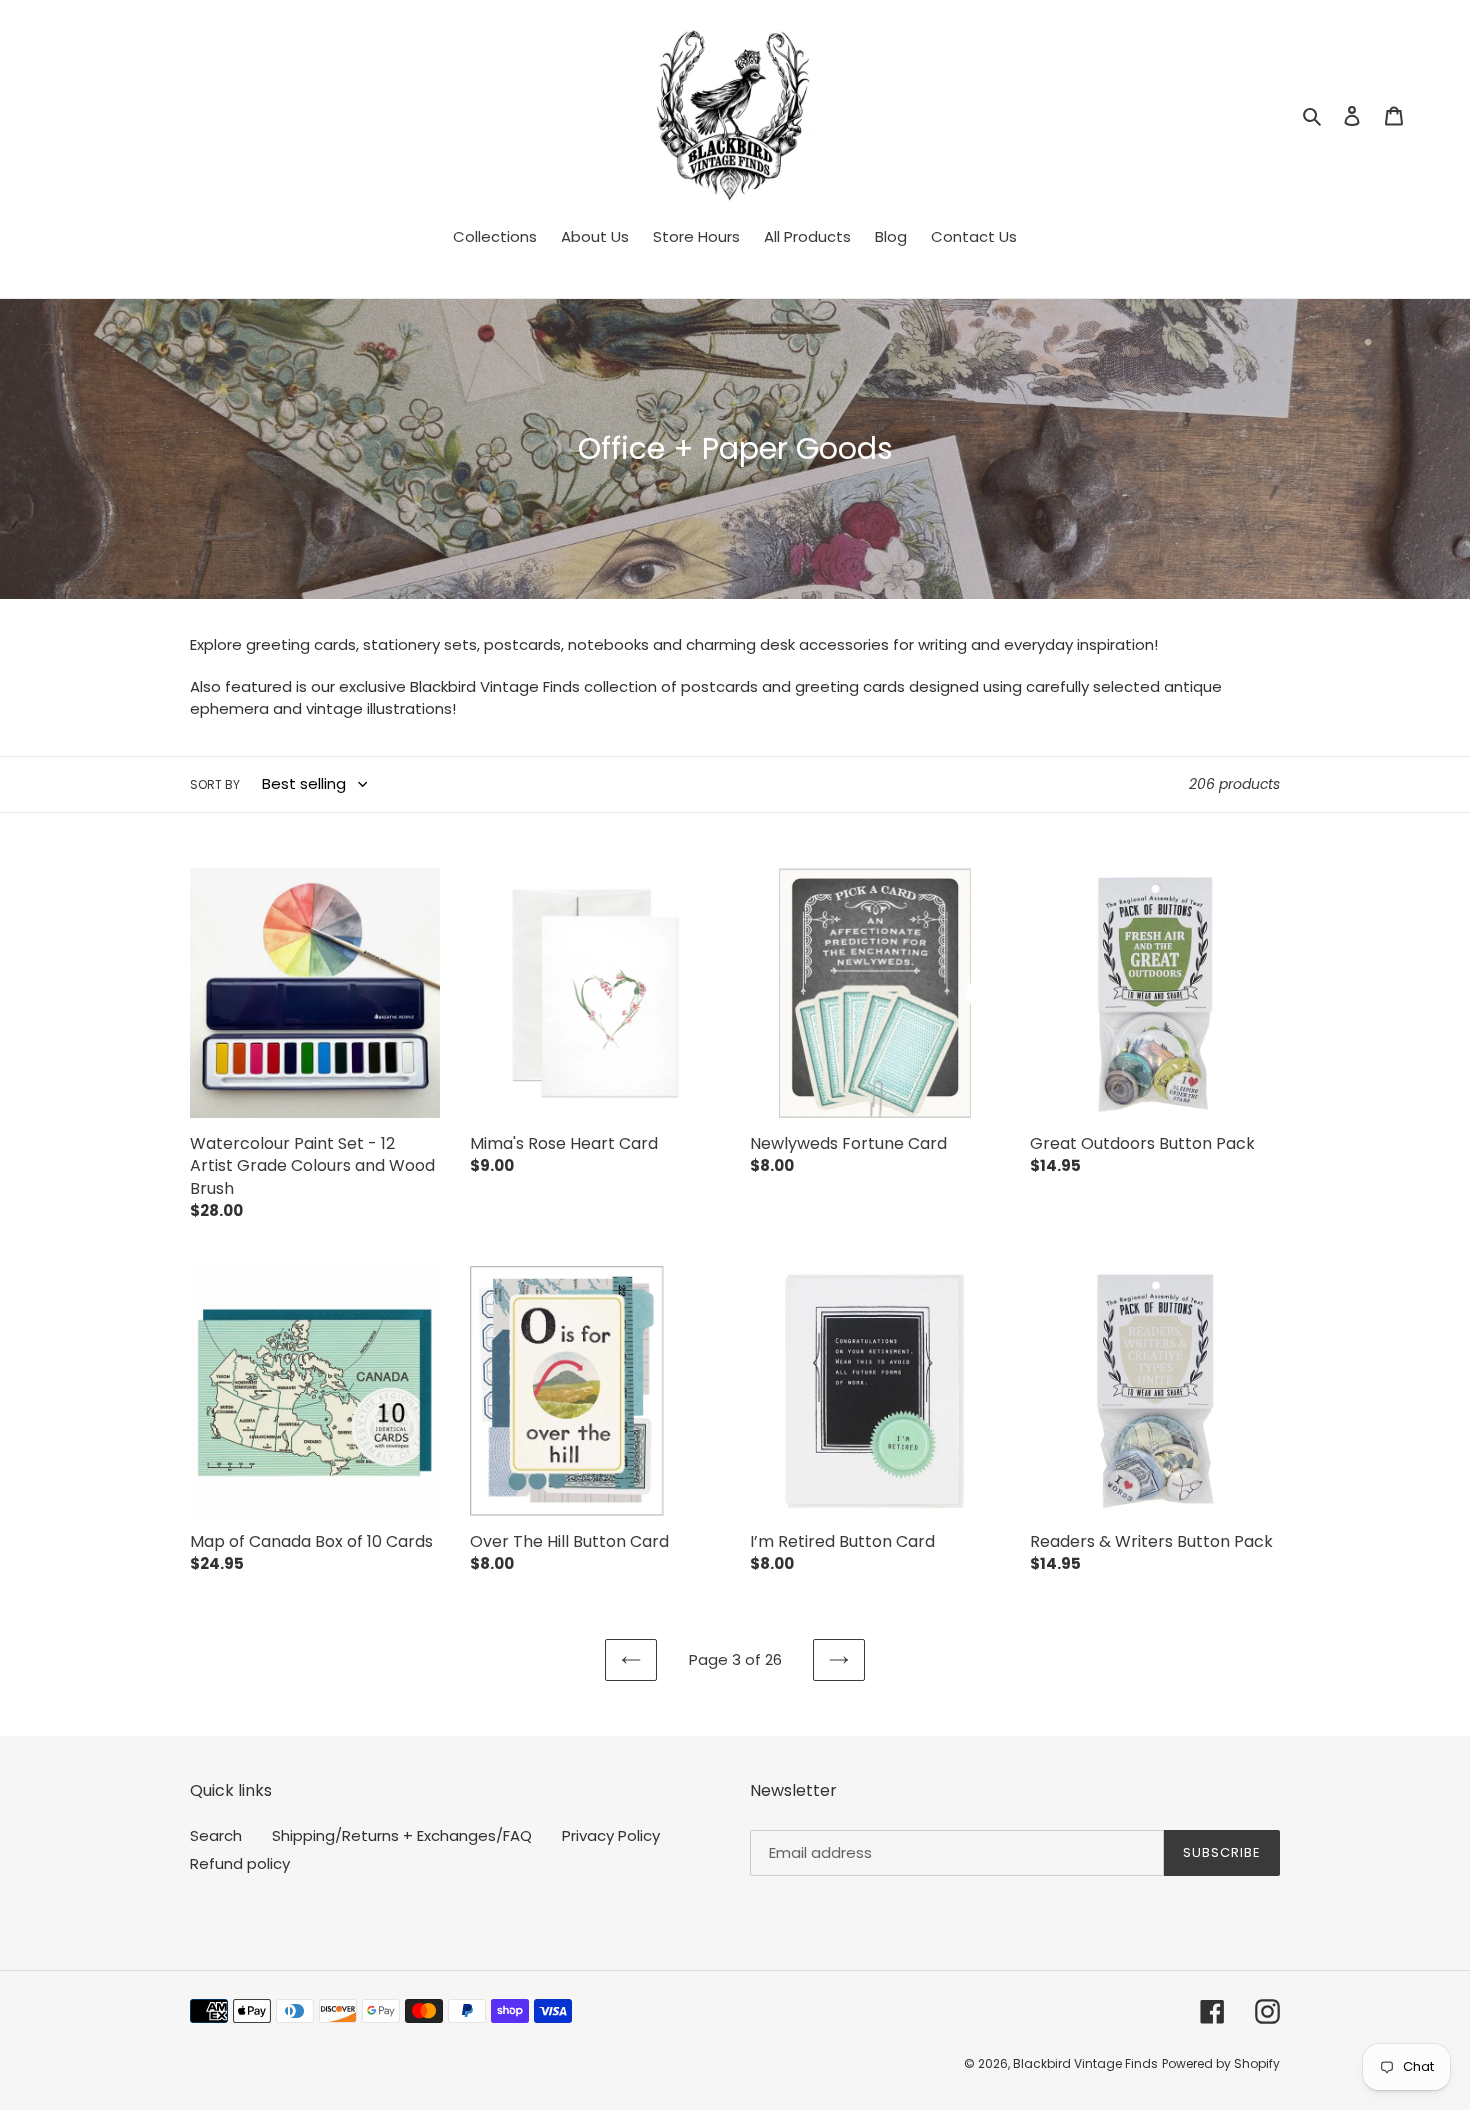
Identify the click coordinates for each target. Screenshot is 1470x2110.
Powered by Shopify (1221, 2063)
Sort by (215, 784)
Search (216, 1835)
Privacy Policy (611, 1835)
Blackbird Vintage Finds (1085, 2063)
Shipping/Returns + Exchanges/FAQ (402, 1835)
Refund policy (240, 1863)
